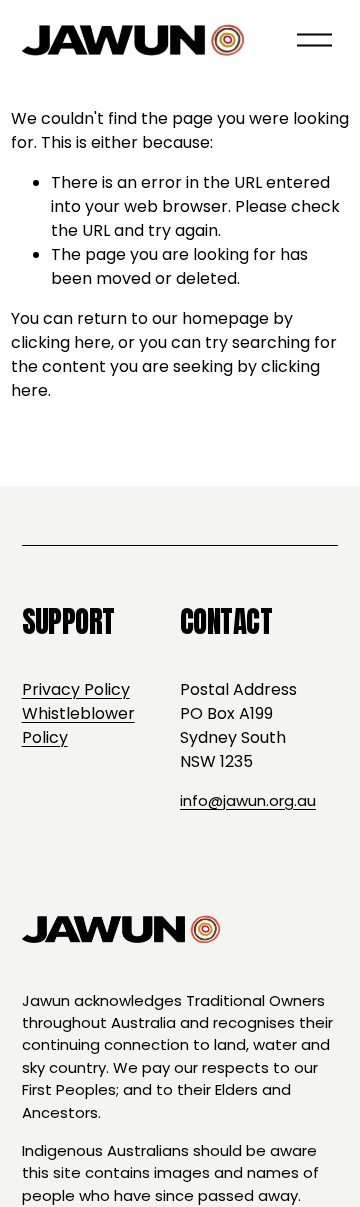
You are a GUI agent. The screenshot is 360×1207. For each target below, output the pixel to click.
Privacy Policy (76, 689)
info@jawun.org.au (248, 800)
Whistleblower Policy (78, 725)
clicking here (61, 342)
